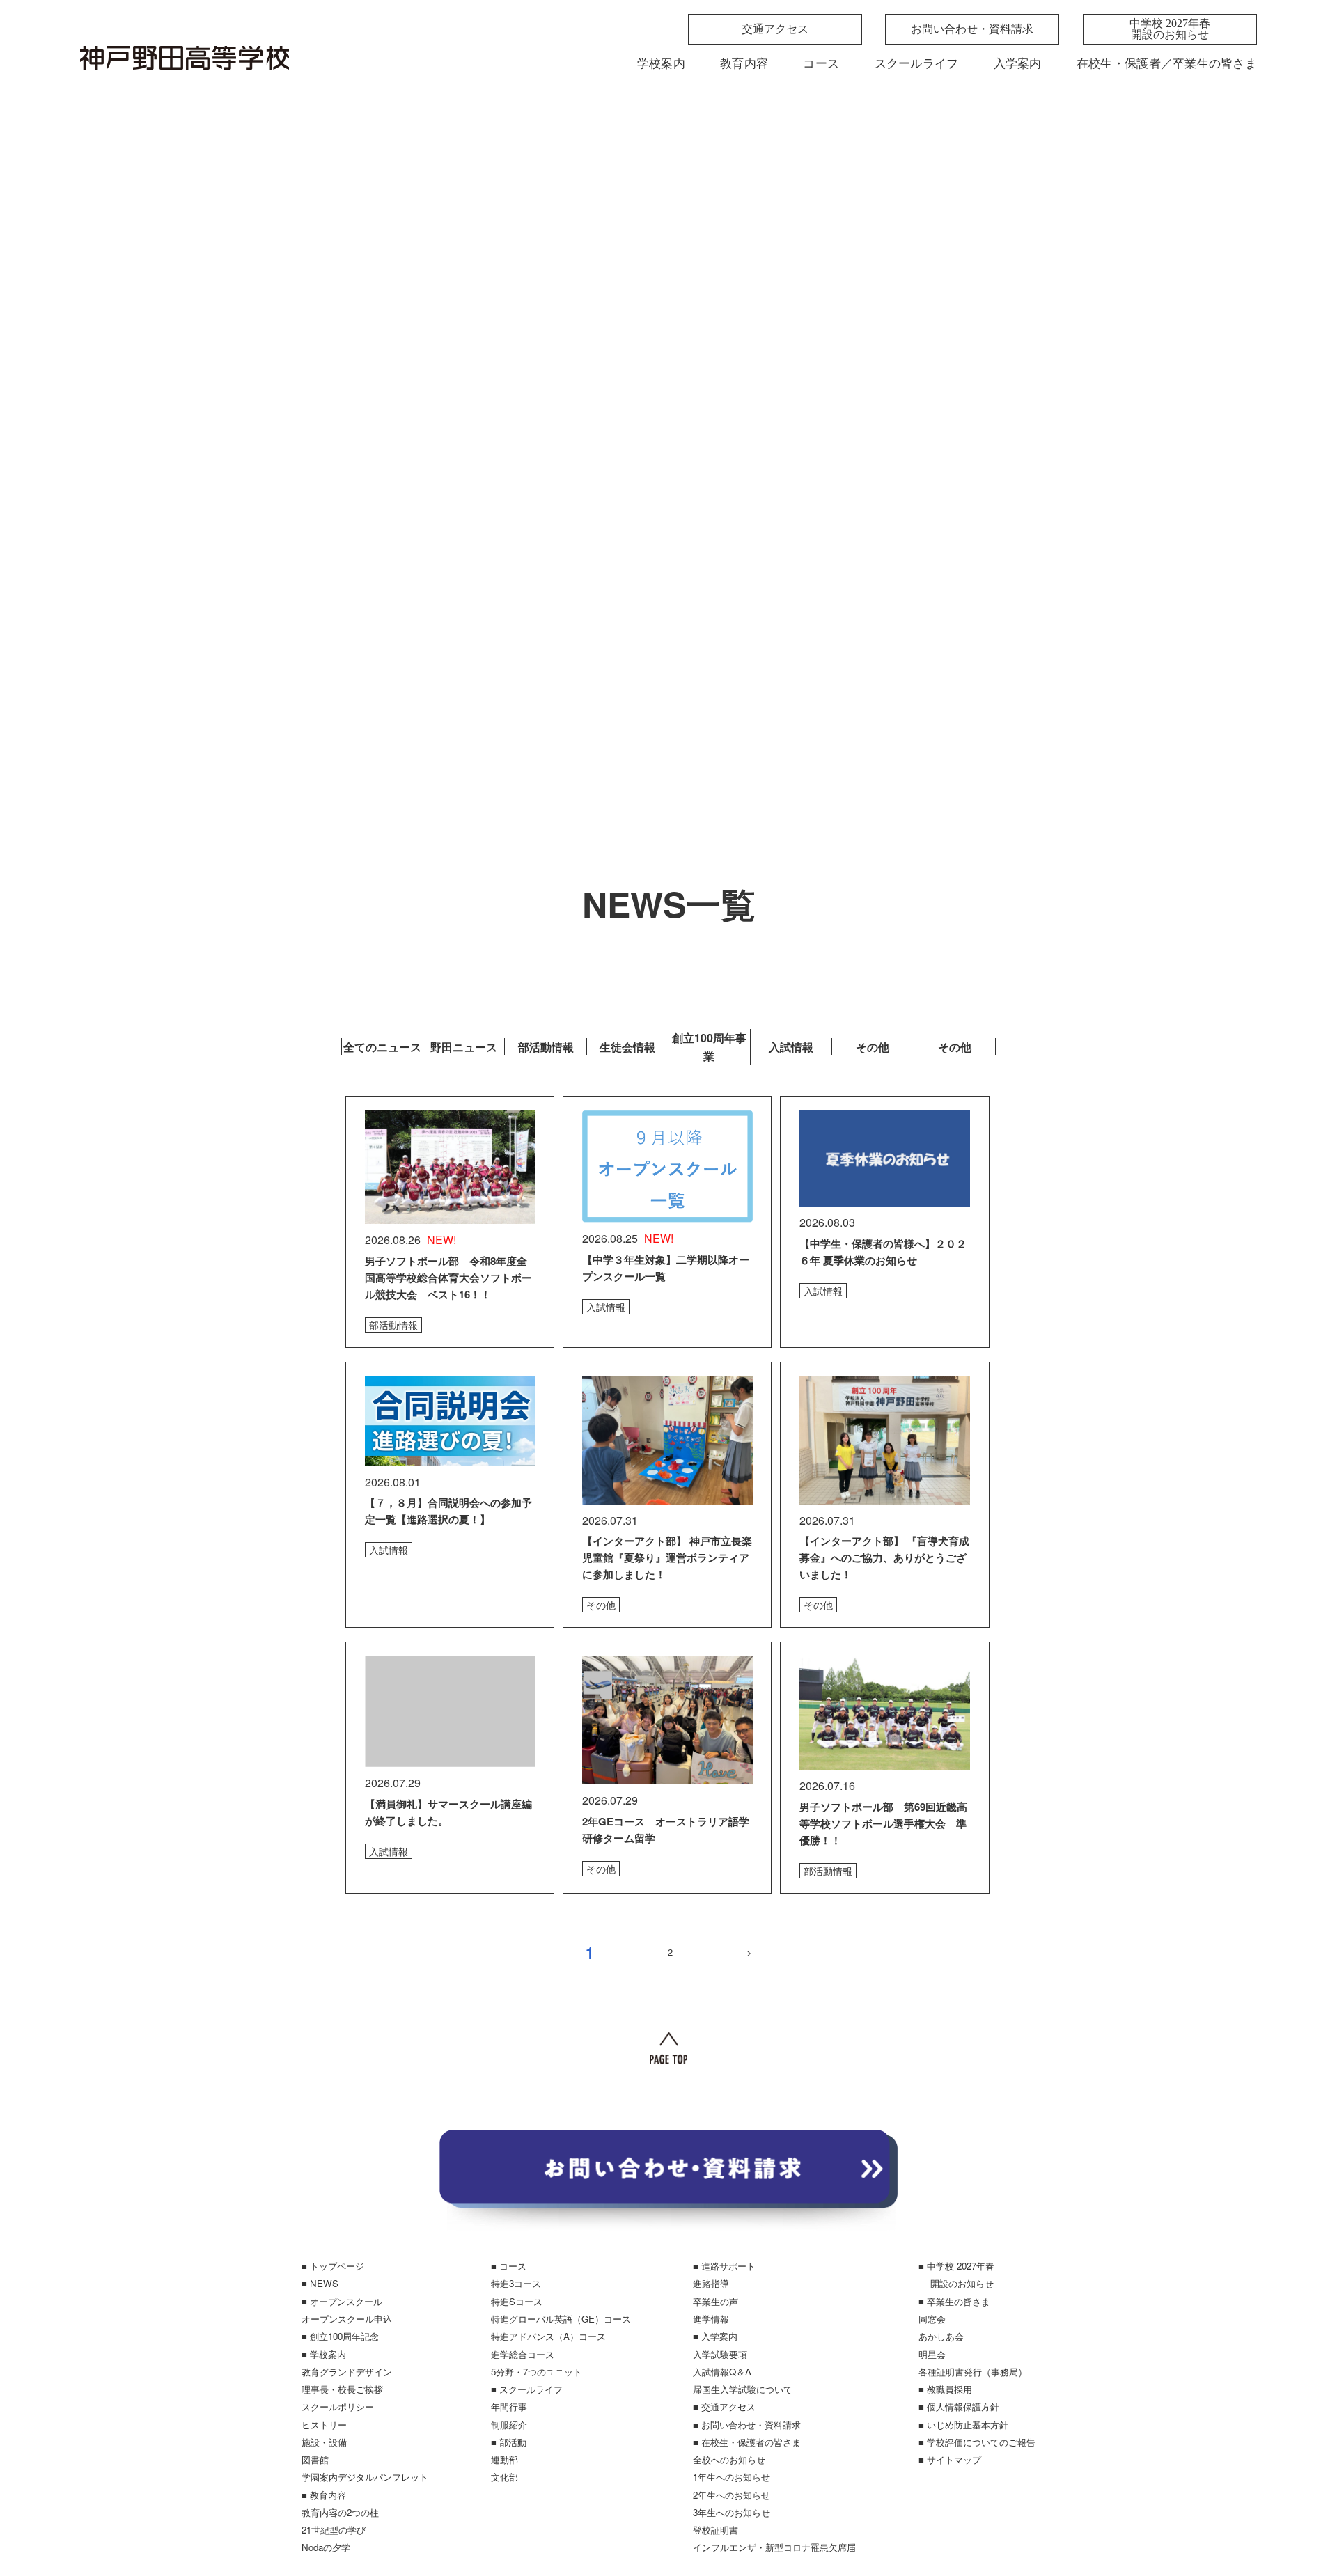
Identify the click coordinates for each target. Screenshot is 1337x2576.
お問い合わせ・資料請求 (972, 29)
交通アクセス (775, 29)
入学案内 (1018, 64)
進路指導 (711, 2283)
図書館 (315, 2459)
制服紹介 (509, 2425)
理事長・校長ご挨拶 (342, 2389)
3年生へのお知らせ (732, 2512)
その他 (873, 1047)
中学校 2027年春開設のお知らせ (1170, 29)
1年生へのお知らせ (732, 2477)
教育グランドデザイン (347, 2372)
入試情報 (791, 1047)
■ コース (509, 2266)
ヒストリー (324, 2425)
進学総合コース (523, 2354)
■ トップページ (333, 2266)
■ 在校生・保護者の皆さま (747, 2442)
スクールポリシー (338, 2406)
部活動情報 (546, 1047)
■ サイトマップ (950, 2459)
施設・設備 (324, 2442)
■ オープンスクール (342, 2301)
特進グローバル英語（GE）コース (561, 2319)
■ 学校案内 (324, 2354)
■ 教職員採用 (945, 2389)
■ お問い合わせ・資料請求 (747, 2425)
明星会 (932, 2354)
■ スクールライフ (527, 2389)
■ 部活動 (509, 2442)
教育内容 (744, 64)
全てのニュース (382, 1047)
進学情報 (711, 2319)
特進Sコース (517, 2301)
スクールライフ (917, 64)
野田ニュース (464, 1047)
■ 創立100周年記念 (340, 2336)
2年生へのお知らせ (732, 2495)
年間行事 (509, 2406)
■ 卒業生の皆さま (954, 2301)
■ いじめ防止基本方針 (963, 2425)
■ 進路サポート (724, 2266)
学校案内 (661, 64)
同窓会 (932, 2319)
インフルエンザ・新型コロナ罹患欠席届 (774, 2547)
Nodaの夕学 (326, 2547)
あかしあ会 (941, 2336)
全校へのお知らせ (729, 2459)
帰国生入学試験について (743, 2389)
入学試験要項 (720, 2354)
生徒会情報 (627, 1047)
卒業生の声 (716, 2301)
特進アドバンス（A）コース (548, 2336)
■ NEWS (320, 2283)
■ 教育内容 (324, 2495)
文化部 (505, 2477)
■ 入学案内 (715, 2336)
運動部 (505, 2459)
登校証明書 (716, 2530)
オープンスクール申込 (347, 2319)
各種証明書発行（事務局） (973, 2372)
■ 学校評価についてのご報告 (977, 2442)
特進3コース (516, 2283)
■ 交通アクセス (724, 2406)
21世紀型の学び (334, 2530)
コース (821, 64)
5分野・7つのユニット (537, 2372)
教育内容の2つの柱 (340, 2512)
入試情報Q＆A (722, 2372)
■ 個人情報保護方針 (959, 2406)
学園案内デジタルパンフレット (365, 2477)
